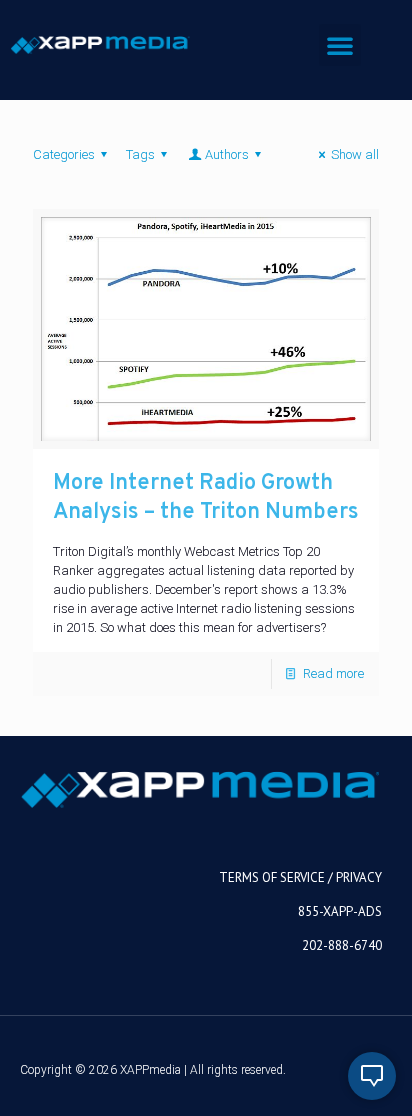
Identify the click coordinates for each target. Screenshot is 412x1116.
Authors (227, 154)
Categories (64, 154)
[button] (340, 45)
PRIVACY (359, 877)
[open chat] (372, 1076)
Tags (140, 154)
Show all (355, 154)
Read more (333, 673)
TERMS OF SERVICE (272, 877)
